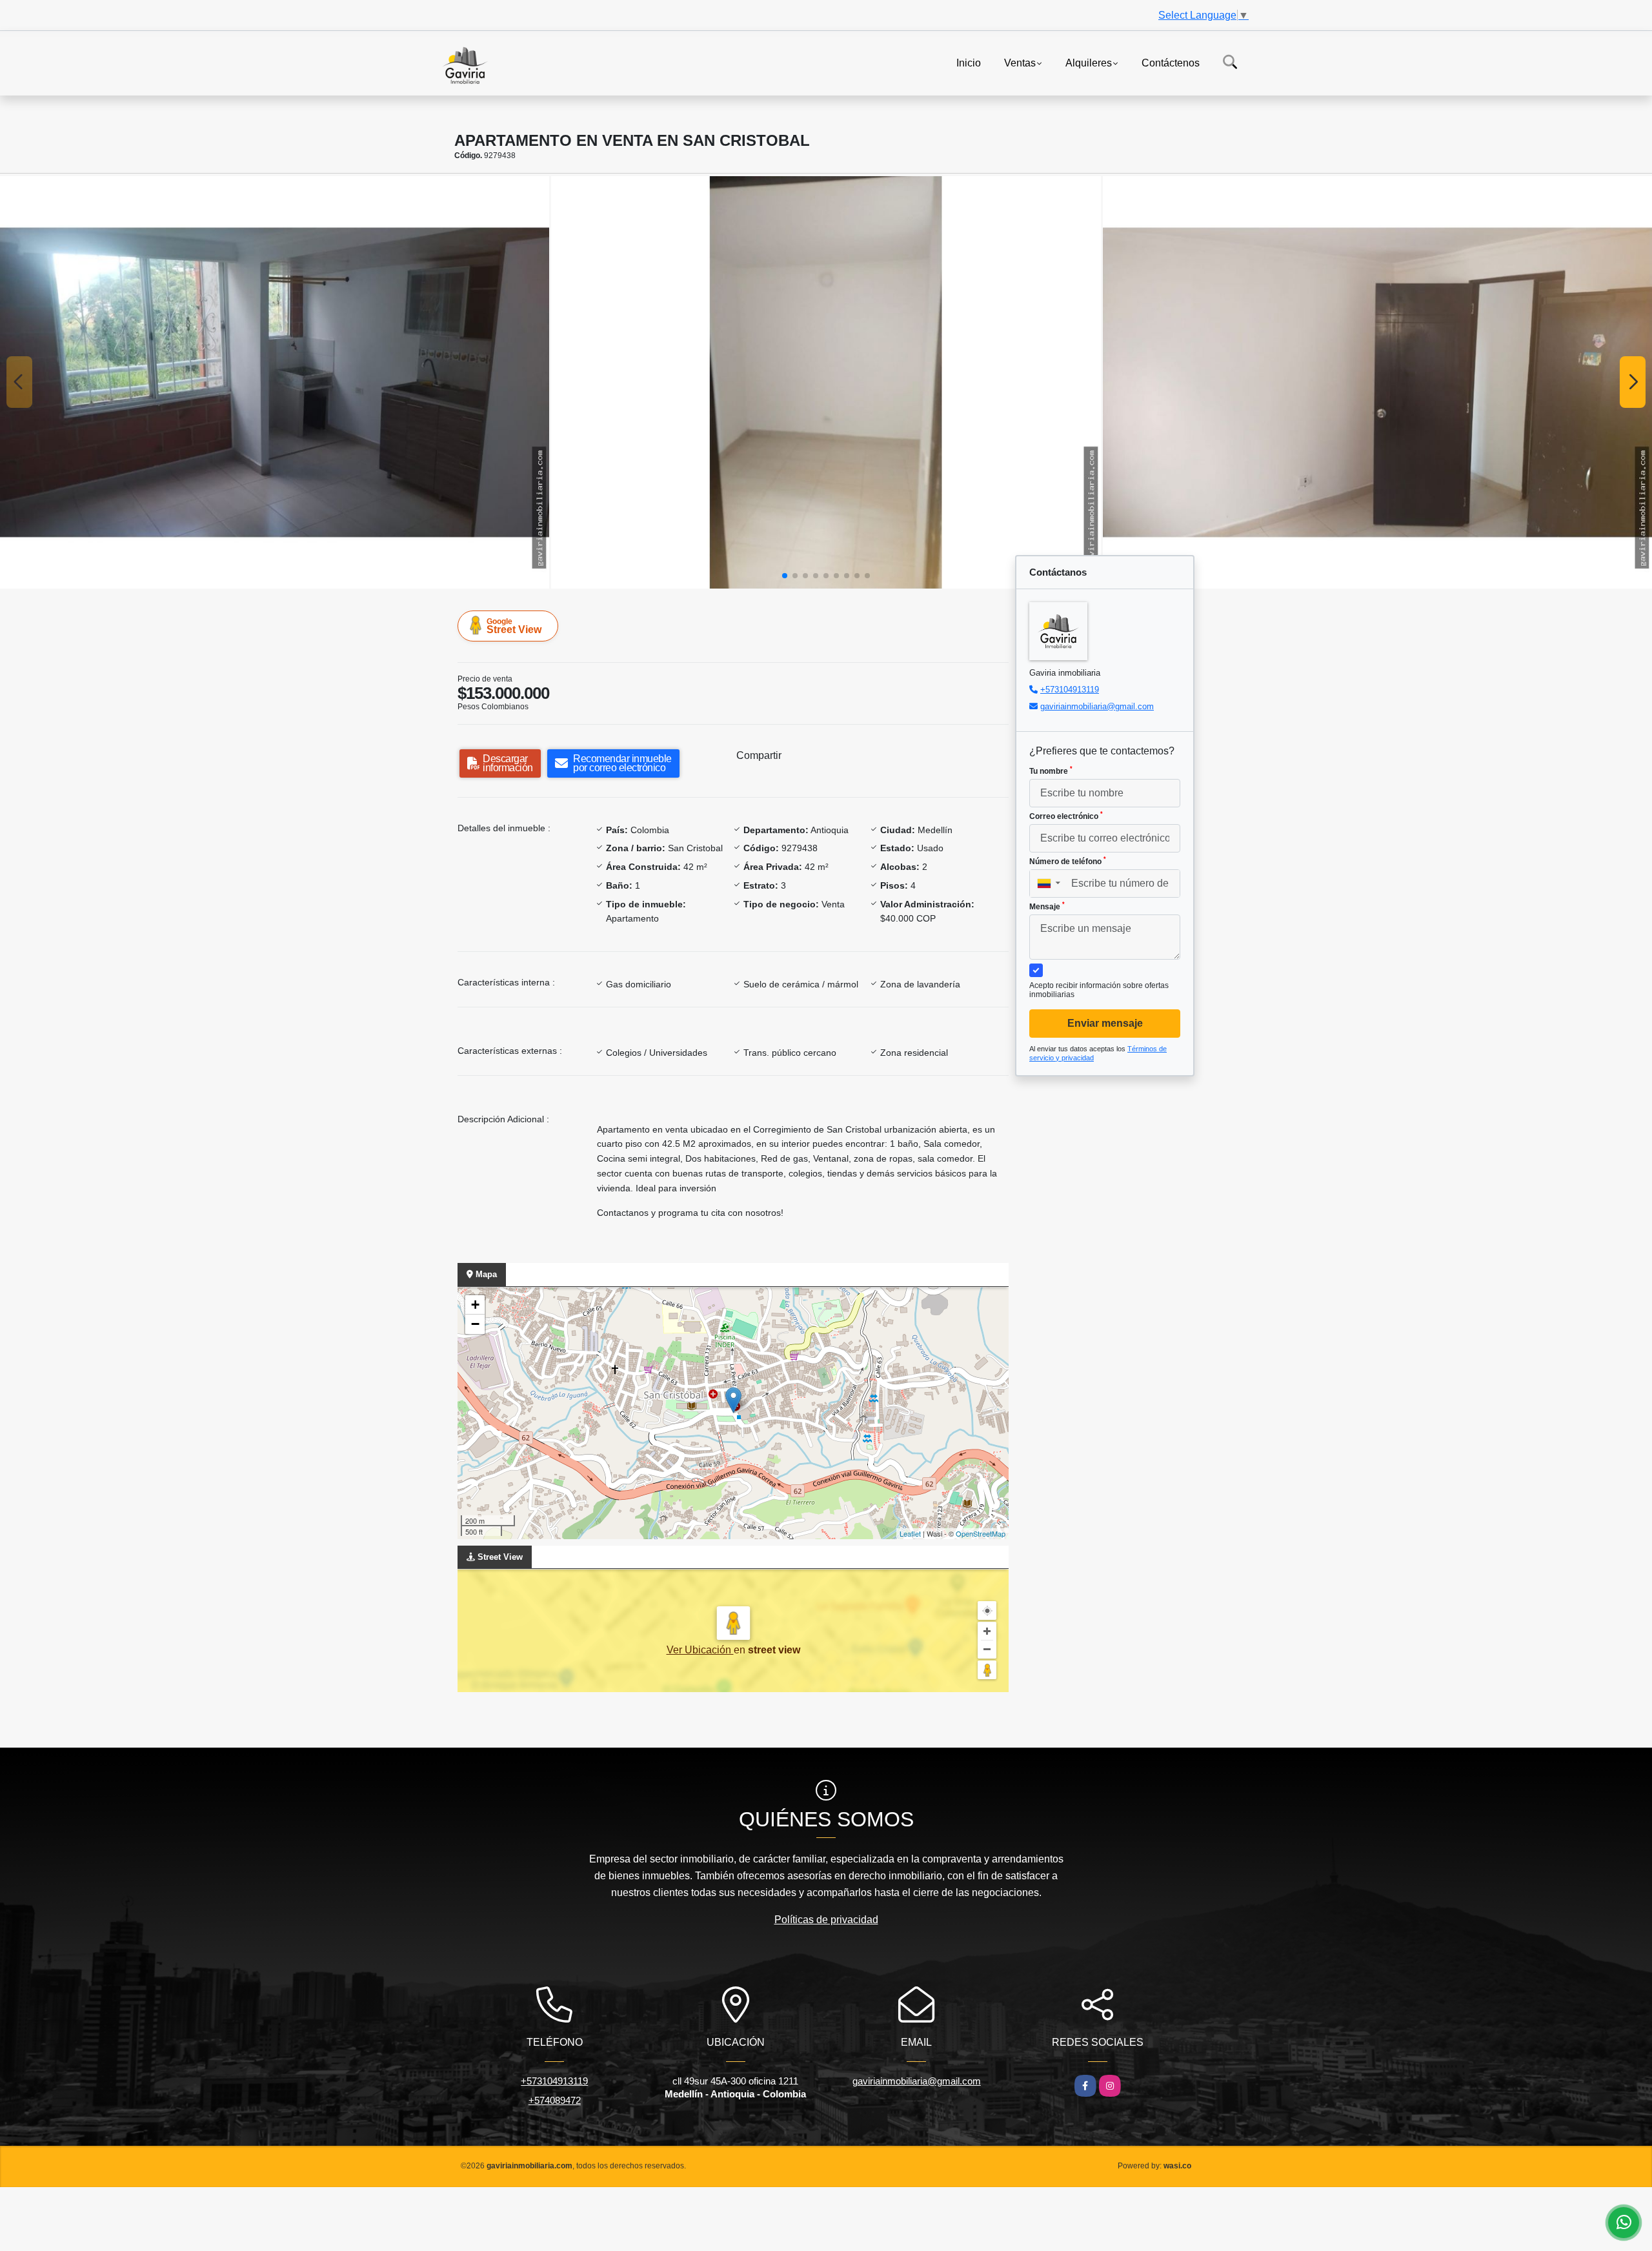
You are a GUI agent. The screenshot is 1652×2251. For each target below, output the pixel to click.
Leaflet (910, 1533)
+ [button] (475, 1305)
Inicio (969, 62)
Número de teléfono (1068, 861)
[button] (785, 576)
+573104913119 (1070, 690)
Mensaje (1047, 906)
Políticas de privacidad (826, 1920)
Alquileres (1089, 62)
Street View (514, 626)
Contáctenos (1171, 62)
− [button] (475, 1324)
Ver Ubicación (700, 1650)
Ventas (1020, 62)
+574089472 (555, 2100)
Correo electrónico (1066, 816)
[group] (275, 382)
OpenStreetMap (981, 1533)
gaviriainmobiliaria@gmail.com (1097, 706)
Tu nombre (1051, 771)
